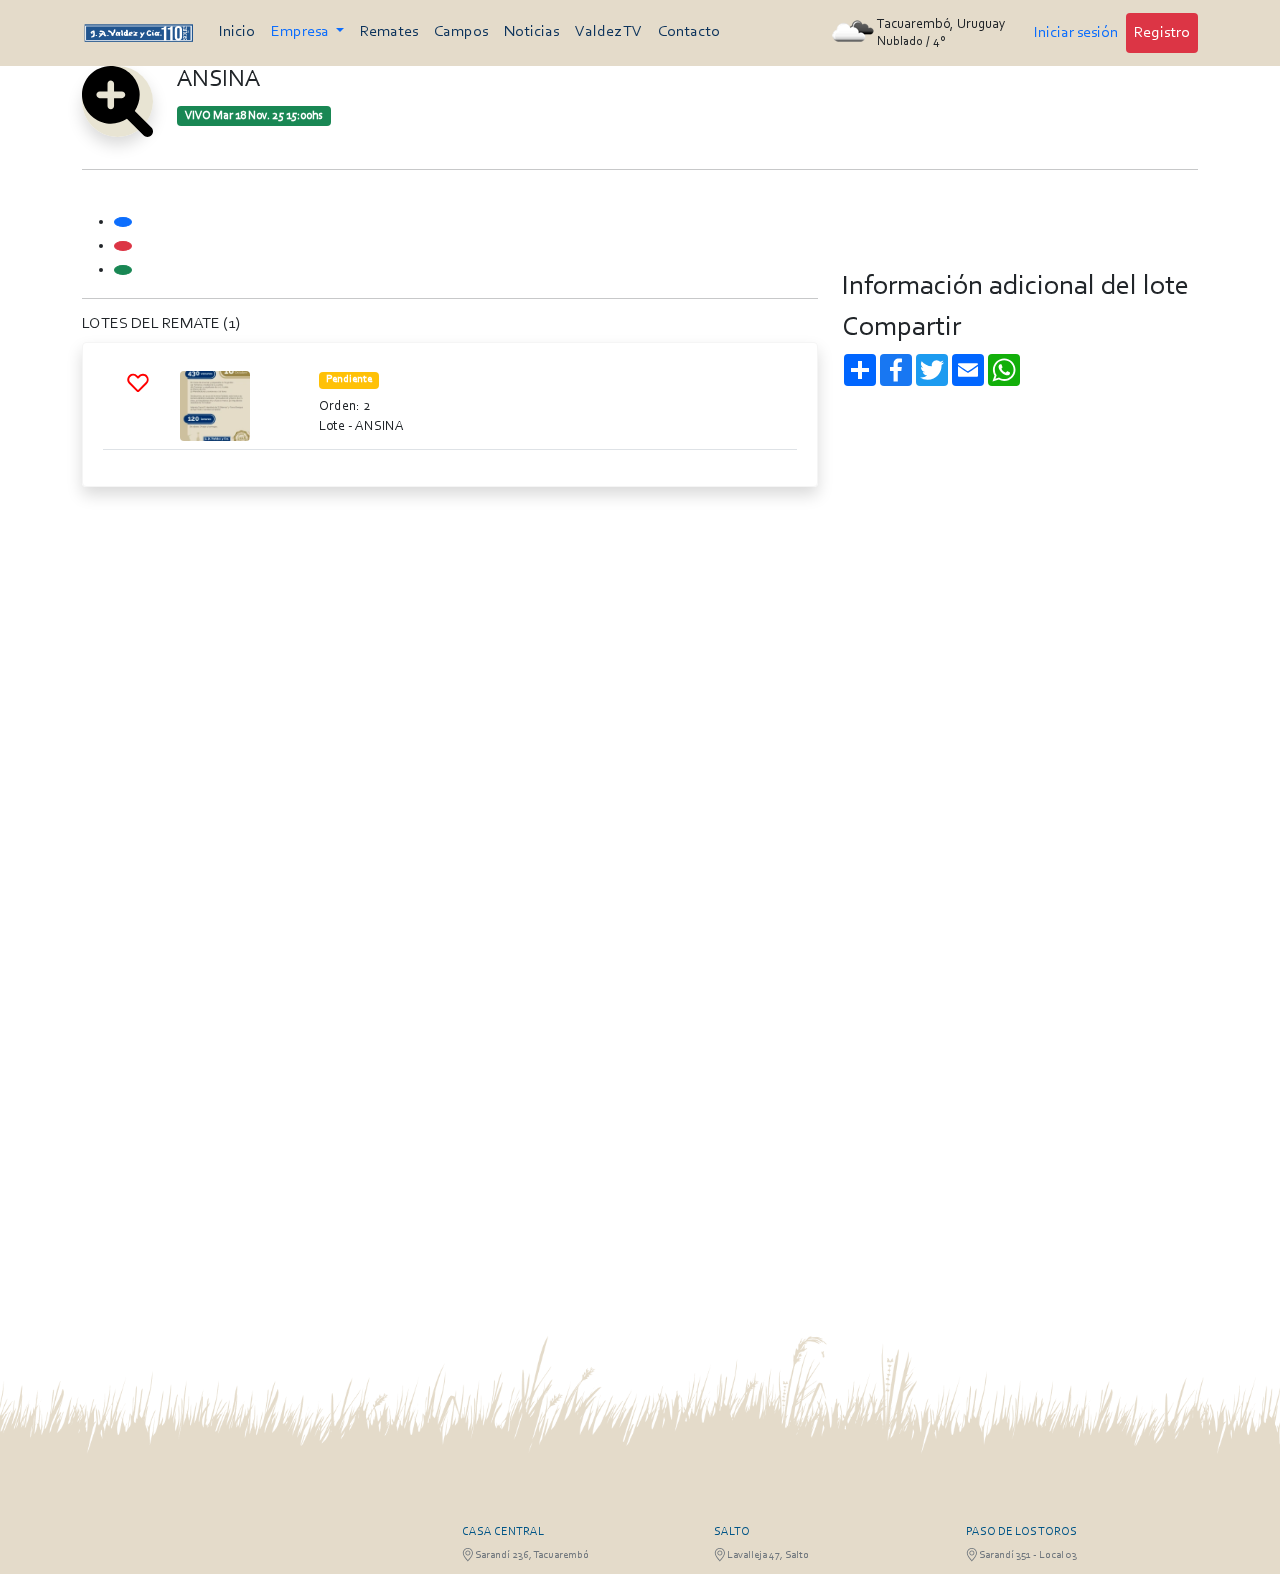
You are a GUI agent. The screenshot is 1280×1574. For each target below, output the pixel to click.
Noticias (531, 32)
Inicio (237, 32)
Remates (389, 32)
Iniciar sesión (1076, 33)
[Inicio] (138, 33)
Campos (461, 32)
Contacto (689, 32)
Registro (1162, 33)
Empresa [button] (301, 32)
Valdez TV (608, 32)
